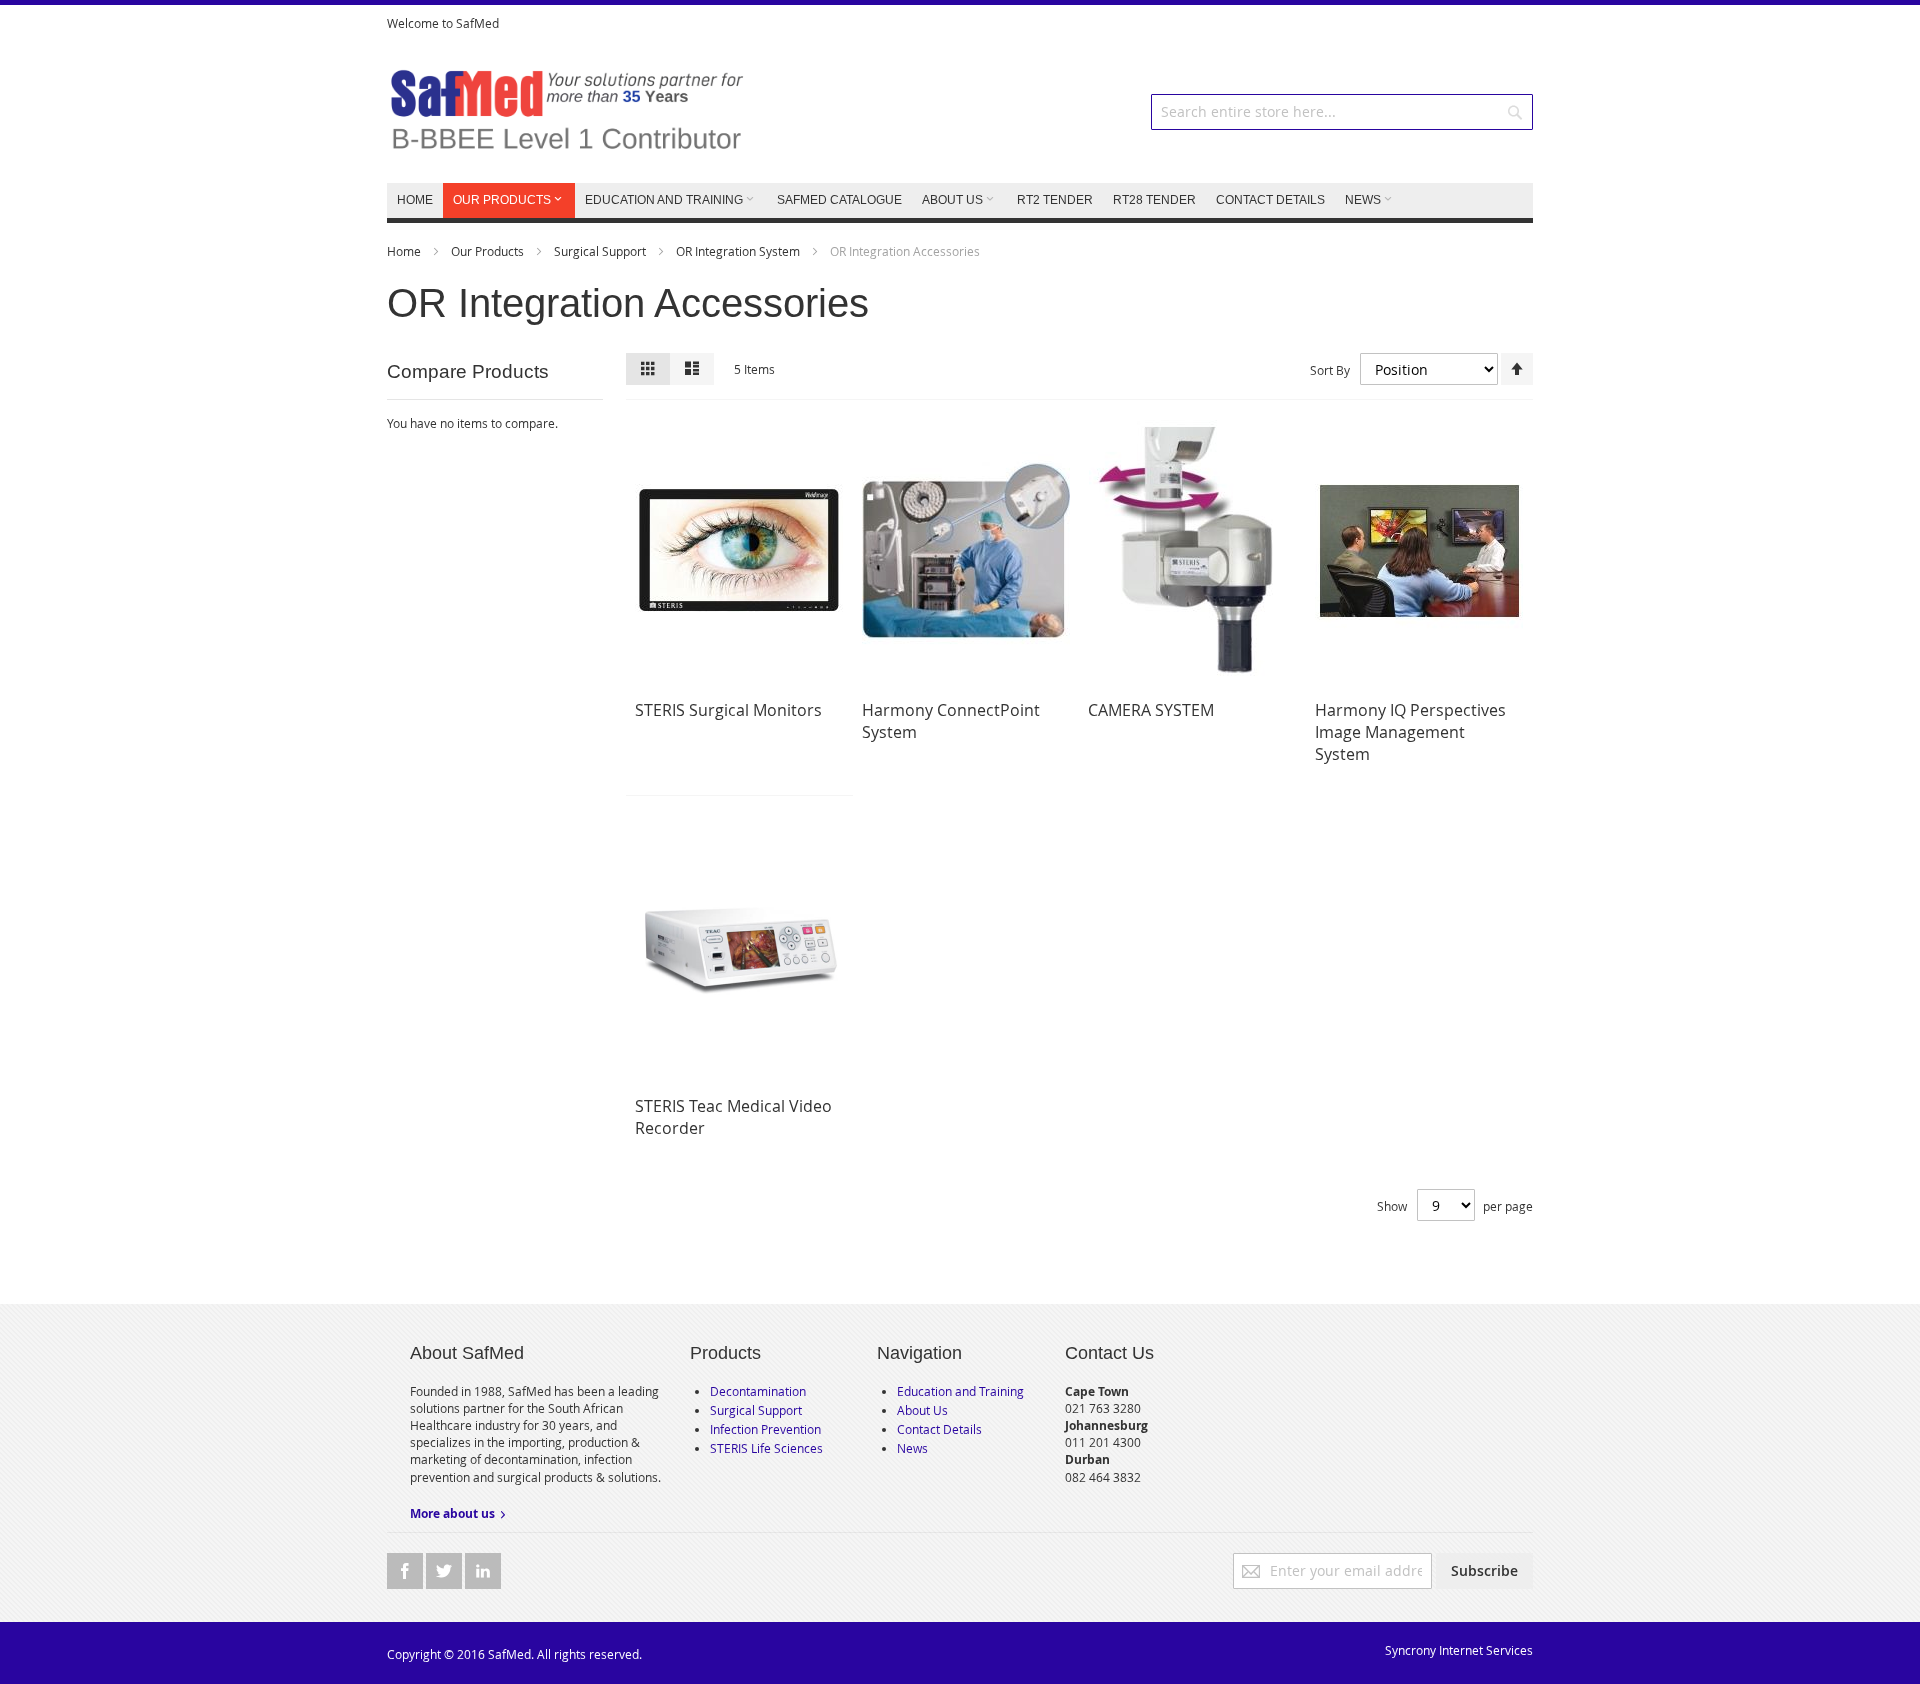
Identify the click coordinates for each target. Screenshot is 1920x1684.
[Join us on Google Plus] (445, 1571)
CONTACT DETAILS (1270, 200)
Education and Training (960, 1391)
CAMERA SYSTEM (1151, 710)
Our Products (489, 251)
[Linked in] (483, 1571)
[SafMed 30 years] (566, 112)
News (912, 1448)
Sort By (1330, 370)
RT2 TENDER (1055, 200)
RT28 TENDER (1154, 200)
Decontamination (758, 1391)
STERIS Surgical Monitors (728, 710)
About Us (922, 1410)
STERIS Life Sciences (766, 1448)
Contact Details (939, 1429)
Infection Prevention (765, 1429)
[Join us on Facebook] (406, 1571)
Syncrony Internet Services (1459, 1650)
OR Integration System (739, 251)
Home (405, 251)
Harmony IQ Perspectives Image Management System (1410, 732)
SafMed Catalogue (839, 200)
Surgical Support (601, 251)
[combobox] (1342, 112)
